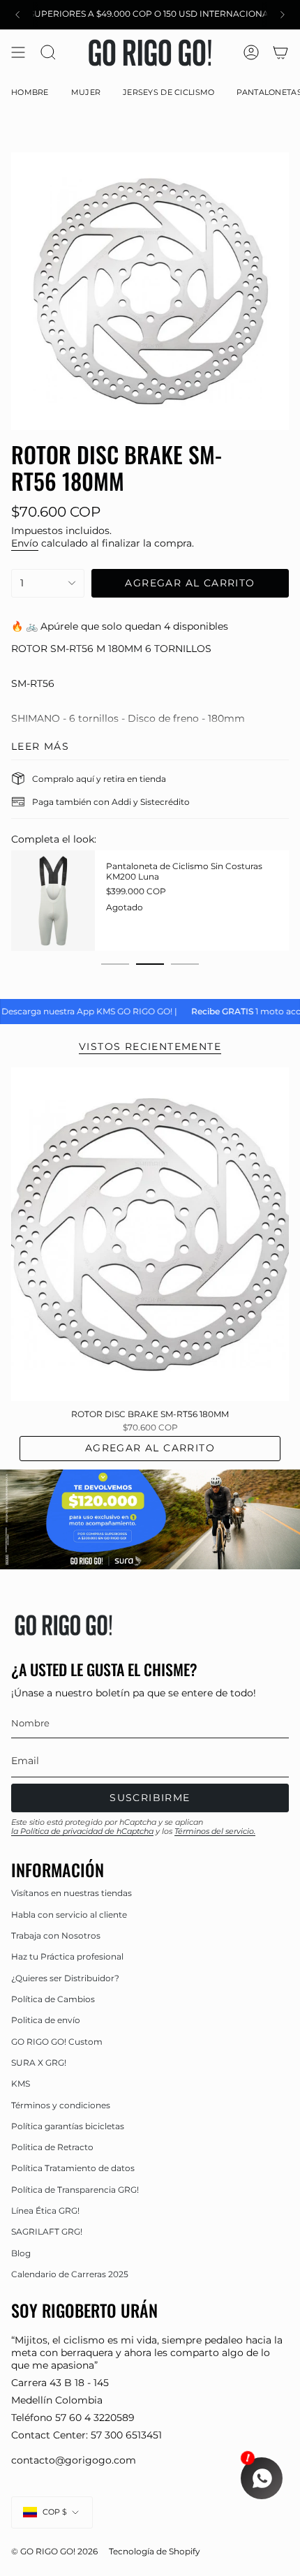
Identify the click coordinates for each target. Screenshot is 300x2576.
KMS (21, 2083)
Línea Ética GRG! (45, 2211)
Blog (21, 2253)
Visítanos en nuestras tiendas (72, 1893)
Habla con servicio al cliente (69, 1915)
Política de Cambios (53, 1999)
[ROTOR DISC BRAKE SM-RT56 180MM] (150, 1234)
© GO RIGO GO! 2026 (54, 2552)
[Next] (283, 15)
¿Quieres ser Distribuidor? (65, 1978)
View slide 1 (115, 964)
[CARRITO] (280, 53)
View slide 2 (150, 964)
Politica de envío (46, 2020)
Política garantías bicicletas (68, 2126)
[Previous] (17, 15)
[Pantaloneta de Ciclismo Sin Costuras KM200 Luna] (53, 901)
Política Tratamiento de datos (73, 2168)
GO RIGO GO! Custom (57, 2042)
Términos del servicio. (215, 1831)
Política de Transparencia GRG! (75, 2190)
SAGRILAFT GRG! (47, 2231)
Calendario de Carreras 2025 (70, 2274)
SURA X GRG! (39, 2063)
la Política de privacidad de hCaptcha (82, 1831)
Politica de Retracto (52, 2147)
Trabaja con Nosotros (56, 1935)
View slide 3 (185, 964)
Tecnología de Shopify (155, 2552)
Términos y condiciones (61, 2105)
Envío (25, 543)
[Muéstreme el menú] (18, 53)
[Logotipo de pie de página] (63, 1625)
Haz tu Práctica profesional (67, 1956)
